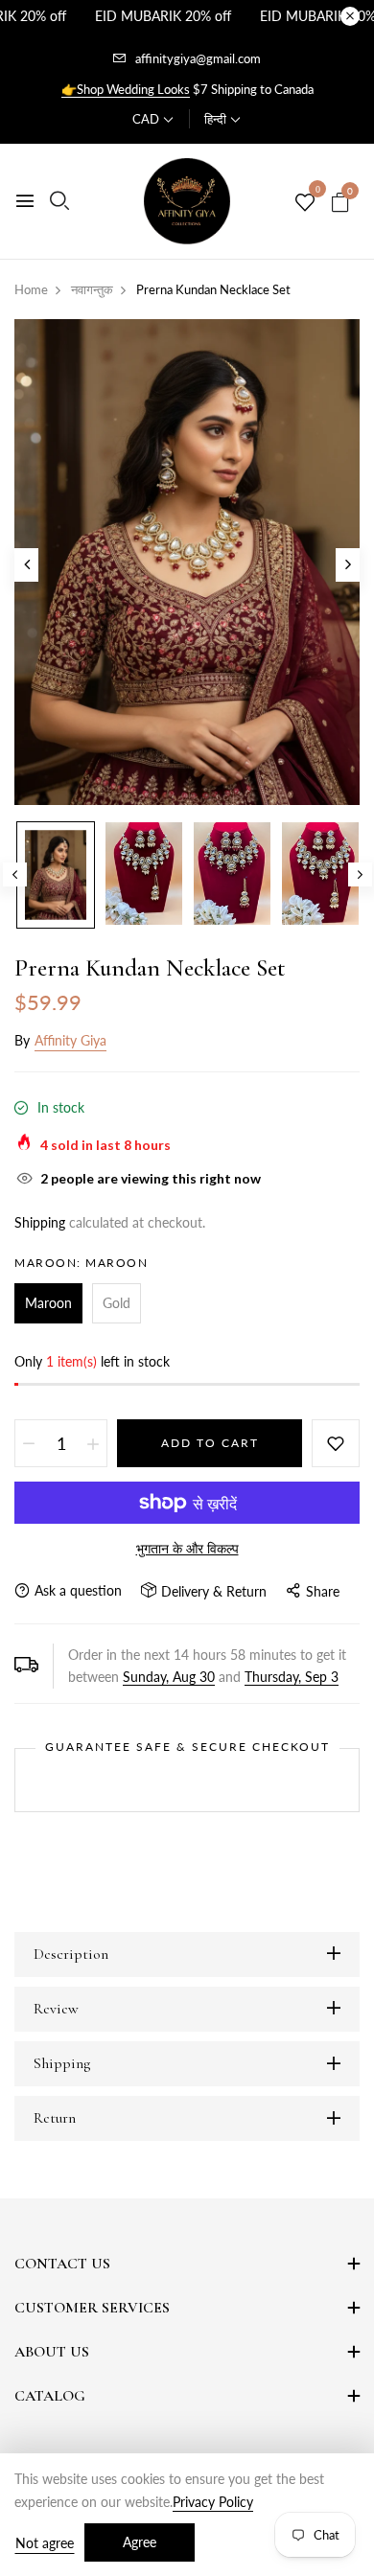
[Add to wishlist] (336, 1443)
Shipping (40, 1222)
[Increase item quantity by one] (93, 1443)
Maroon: (81, 1263)
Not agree (45, 2543)
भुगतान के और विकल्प (187, 1548)
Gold (117, 1303)
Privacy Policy (213, 2502)
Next (360, 874)
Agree (140, 2542)
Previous (15, 874)
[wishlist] (305, 203)
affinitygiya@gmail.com (198, 58)
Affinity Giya (70, 1040)
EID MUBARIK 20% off (163, 16)
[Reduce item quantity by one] (29, 1443)
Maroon (48, 1303)
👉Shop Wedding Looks (126, 89)
